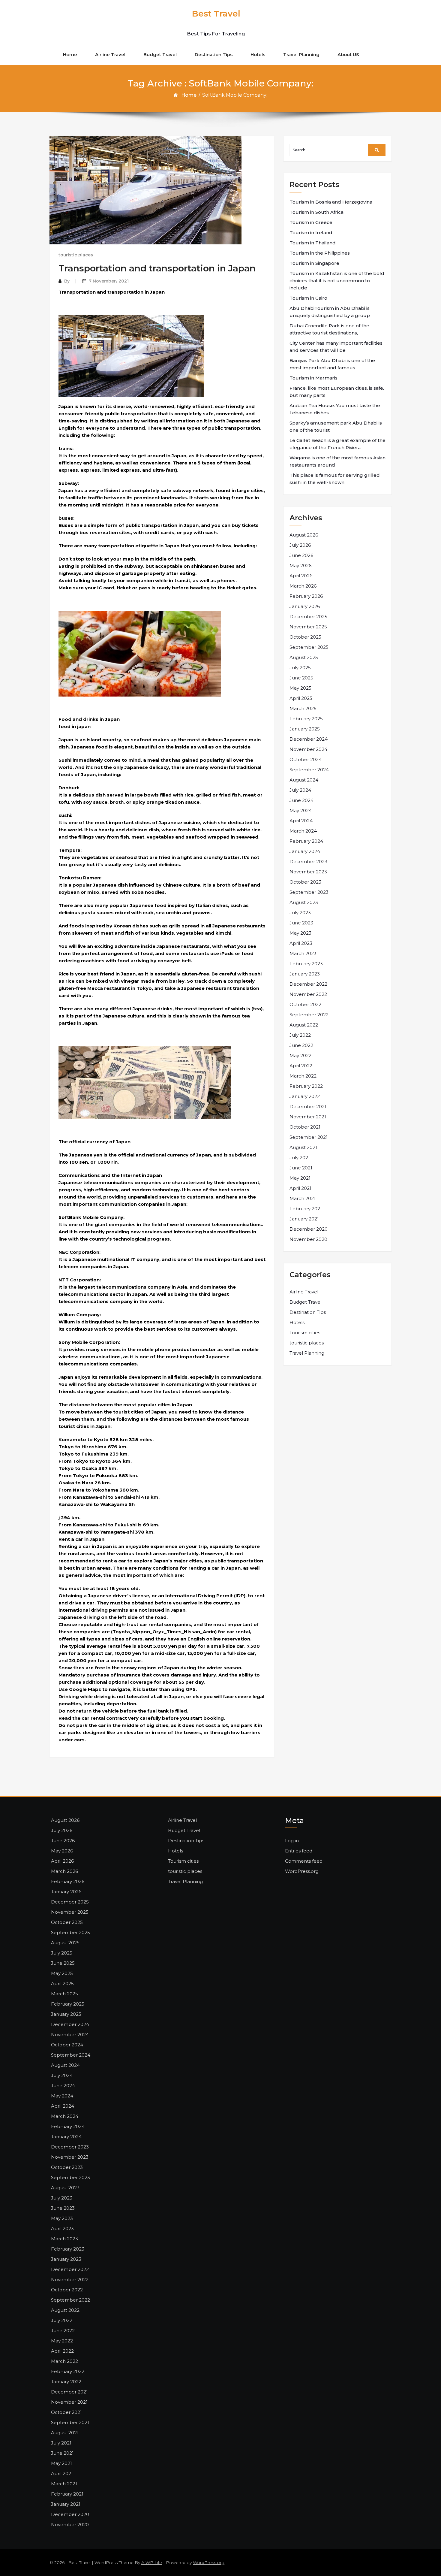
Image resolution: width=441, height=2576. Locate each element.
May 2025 (300, 688)
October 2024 (306, 759)
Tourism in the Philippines (320, 253)
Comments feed (304, 1861)
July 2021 (300, 1158)
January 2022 (305, 1096)
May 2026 (300, 565)
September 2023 (309, 892)
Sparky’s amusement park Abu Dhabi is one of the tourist (336, 426)
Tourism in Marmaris (313, 378)
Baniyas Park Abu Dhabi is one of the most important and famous (332, 364)
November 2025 (308, 627)
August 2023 (304, 902)
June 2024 (301, 800)
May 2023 (300, 933)
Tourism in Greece (311, 222)
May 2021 (300, 1178)
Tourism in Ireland (311, 233)
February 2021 (306, 1209)
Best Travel (216, 14)
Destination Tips (214, 54)
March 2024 (303, 831)
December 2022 (308, 984)
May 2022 (300, 1055)
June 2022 (301, 1045)
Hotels (258, 54)
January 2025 (305, 729)
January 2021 (304, 1219)
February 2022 (306, 1086)
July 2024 (300, 790)
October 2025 (305, 637)
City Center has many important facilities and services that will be (336, 347)
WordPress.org (302, 1871)
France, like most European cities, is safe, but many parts (337, 392)
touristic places (76, 255)
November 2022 (308, 994)
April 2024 (301, 821)
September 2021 (309, 1137)
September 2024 (309, 770)
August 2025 (304, 657)
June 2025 (301, 678)
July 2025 (300, 668)
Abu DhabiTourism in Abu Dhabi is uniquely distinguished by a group (330, 312)
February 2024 (306, 841)
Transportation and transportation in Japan (157, 268)
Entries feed (299, 1851)
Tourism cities (305, 1333)
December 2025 (308, 617)
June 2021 (301, 1168)
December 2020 (309, 1229)
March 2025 (303, 708)
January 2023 (305, 974)
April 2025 (301, 698)
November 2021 (308, 1117)
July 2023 (300, 913)
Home (70, 54)
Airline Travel (110, 54)
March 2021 (303, 1198)
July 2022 (300, 1035)
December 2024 (309, 739)
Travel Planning (301, 54)
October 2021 (305, 1127)
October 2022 (305, 1004)
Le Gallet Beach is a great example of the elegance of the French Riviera (337, 444)
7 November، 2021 (109, 281)
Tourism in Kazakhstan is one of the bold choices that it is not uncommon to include (337, 281)
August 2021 (303, 1147)
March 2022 (303, 1076)
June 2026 (301, 555)
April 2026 (301, 576)
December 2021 (308, 1107)
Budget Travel (160, 54)
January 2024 (305, 851)
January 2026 (305, 606)
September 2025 (309, 647)
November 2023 (308, 872)
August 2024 (304, 780)
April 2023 (301, 943)
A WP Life (152, 2562)
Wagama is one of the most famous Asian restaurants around (337, 461)
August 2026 (304, 535)
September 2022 (309, 1015)
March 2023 (303, 953)
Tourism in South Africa (316, 212)
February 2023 (306, 964)
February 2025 (306, 719)
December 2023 (308, 862)
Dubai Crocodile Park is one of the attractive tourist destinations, (329, 329)
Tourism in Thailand (313, 243)
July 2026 (300, 545)
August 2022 (304, 1025)
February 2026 (306, 596)
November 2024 (308, 749)
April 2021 (300, 1188)
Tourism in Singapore (314, 263)
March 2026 (303, 586)
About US (348, 54)
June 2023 (301, 923)
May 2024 (301, 810)
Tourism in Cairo (308, 298)
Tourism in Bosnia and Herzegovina (331, 202)
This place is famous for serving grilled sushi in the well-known (335, 479)
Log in (292, 1841)
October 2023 (305, 882)
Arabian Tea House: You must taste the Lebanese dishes (335, 409)
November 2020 (308, 1239)
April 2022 (301, 1066)
